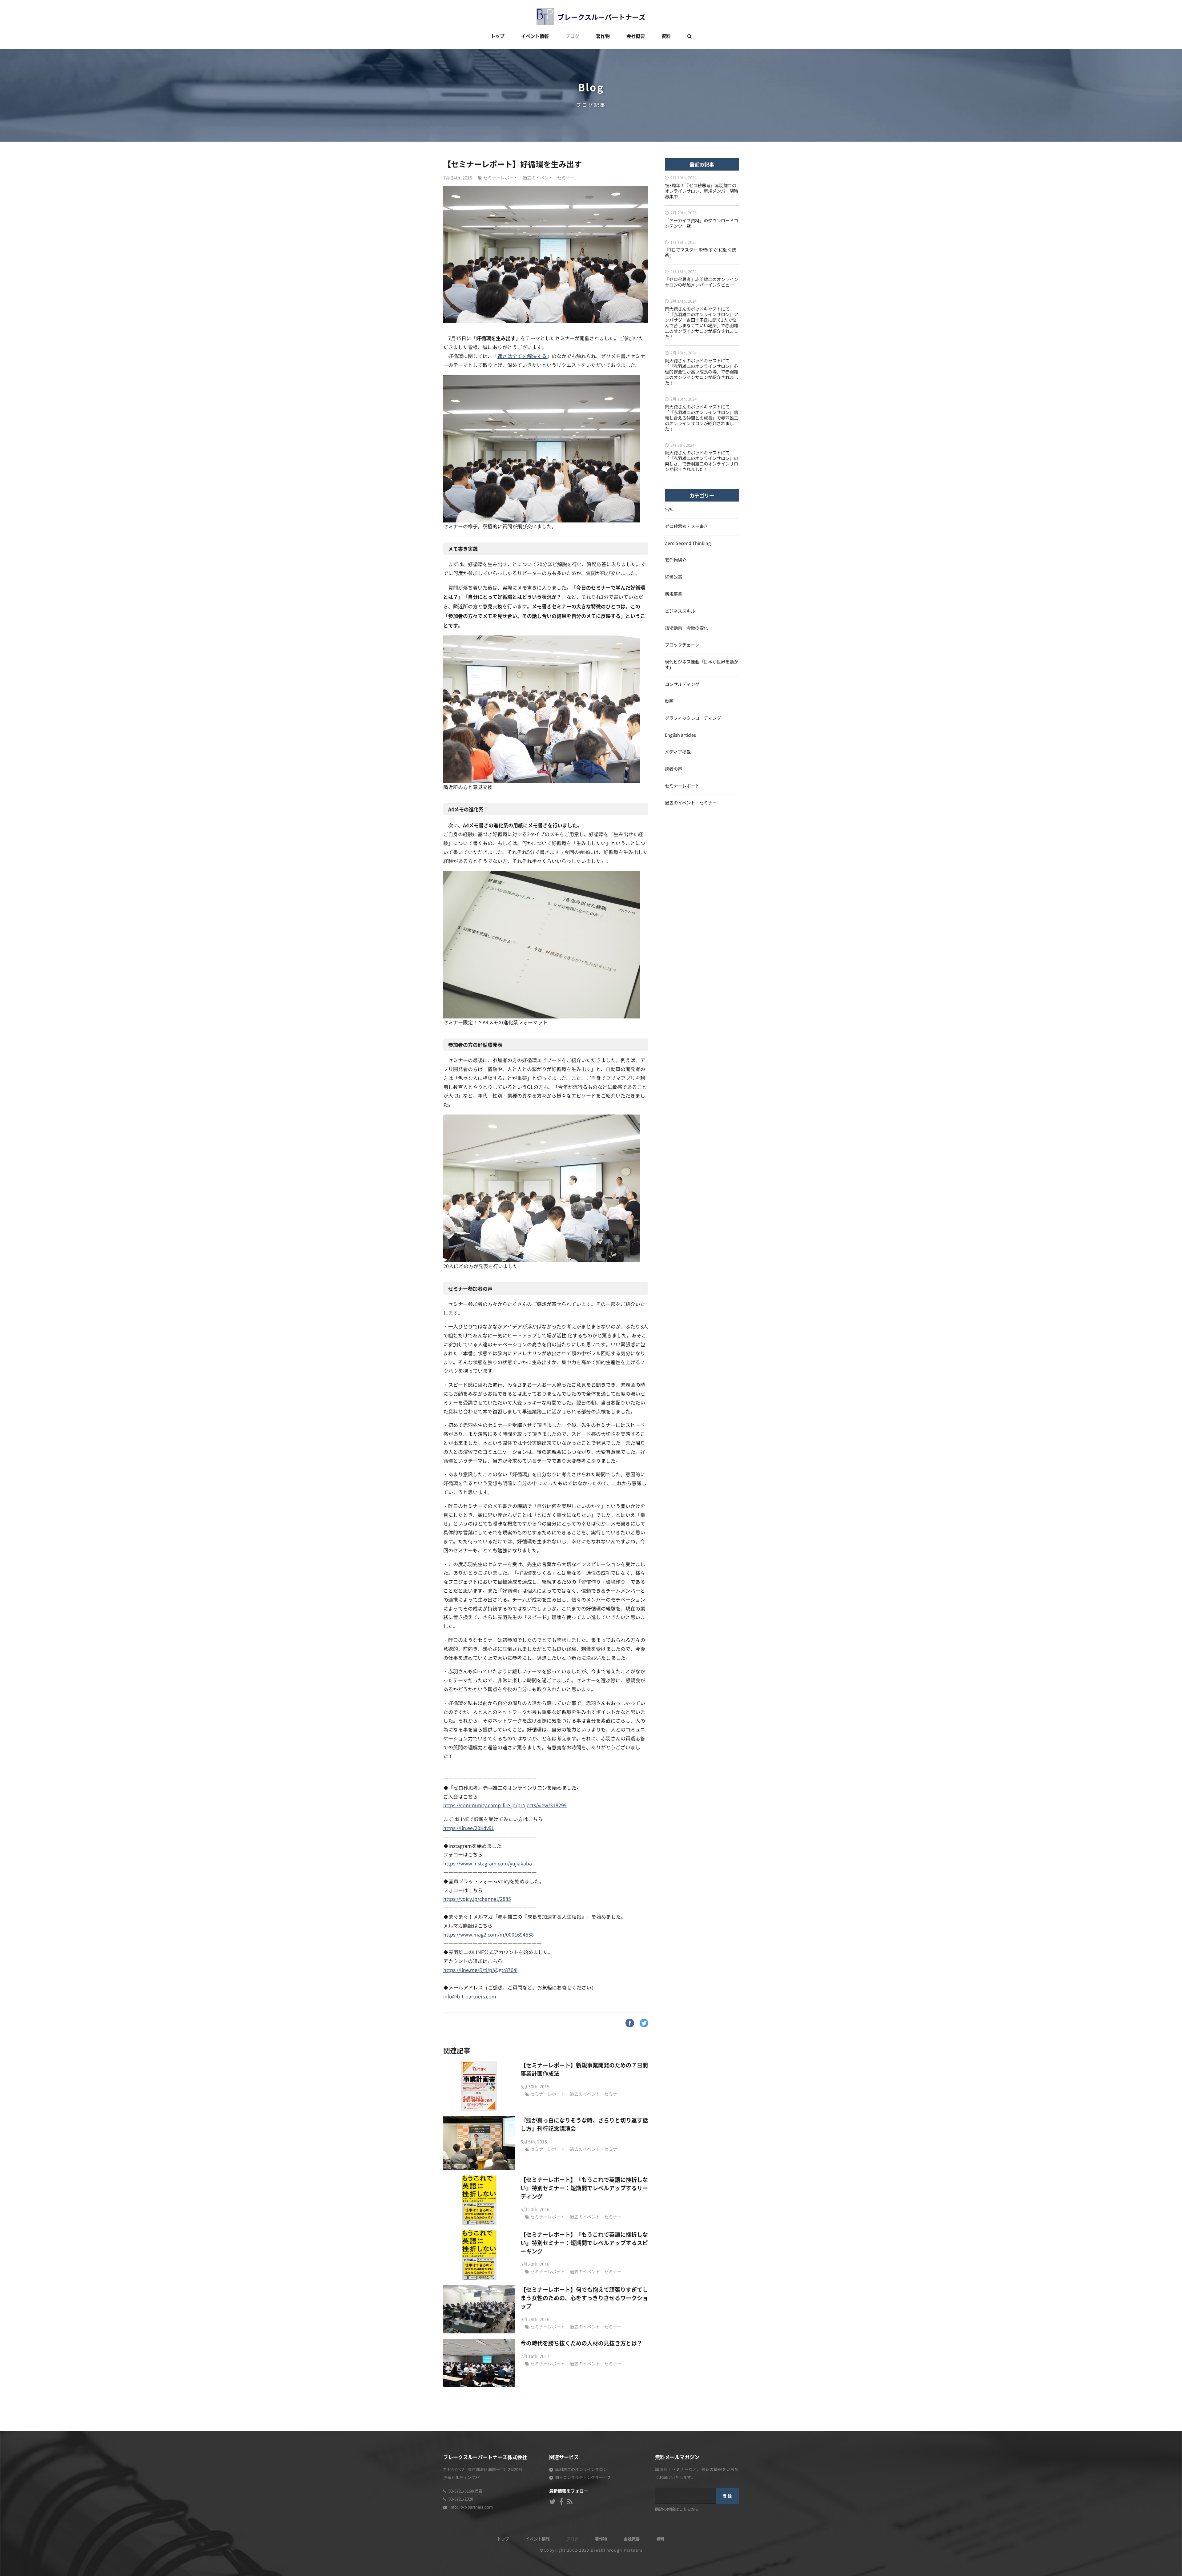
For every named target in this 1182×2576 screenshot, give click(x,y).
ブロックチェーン (682, 645)
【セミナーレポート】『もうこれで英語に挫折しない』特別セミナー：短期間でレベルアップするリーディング (584, 2188)
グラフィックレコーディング (693, 718)
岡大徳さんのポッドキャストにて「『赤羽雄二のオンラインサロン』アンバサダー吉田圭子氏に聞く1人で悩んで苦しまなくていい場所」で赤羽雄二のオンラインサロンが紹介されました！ (702, 323)
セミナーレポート (501, 178)
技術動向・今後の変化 (686, 628)
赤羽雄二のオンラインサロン (581, 2470)
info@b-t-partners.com (470, 1997)
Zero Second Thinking (688, 544)
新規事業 (673, 594)
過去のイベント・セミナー (549, 178)
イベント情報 (535, 36)
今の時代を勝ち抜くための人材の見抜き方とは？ (581, 2343)
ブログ (572, 36)
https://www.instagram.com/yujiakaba (488, 1864)
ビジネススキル (680, 611)
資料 (666, 36)
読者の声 (673, 769)
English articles (680, 735)
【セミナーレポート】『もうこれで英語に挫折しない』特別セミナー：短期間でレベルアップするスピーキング (584, 2243)
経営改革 (673, 577)
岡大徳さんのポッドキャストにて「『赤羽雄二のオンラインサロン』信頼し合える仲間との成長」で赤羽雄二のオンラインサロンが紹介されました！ (702, 418)
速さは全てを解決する (522, 357)
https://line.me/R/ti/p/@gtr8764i (480, 1970)
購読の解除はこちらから (677, 2510)
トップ (498, 36)
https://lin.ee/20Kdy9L (469, 1828)
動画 (669, 701)
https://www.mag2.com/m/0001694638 (488, 1935)
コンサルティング (682, 685)
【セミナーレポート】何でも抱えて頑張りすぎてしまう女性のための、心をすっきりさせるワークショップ (584, 2298)
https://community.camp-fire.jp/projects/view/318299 (505, 1806)
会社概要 (636, 36)
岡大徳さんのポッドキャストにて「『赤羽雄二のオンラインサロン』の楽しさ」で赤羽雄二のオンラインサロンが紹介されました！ (702, 461)
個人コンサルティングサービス (583, 2478)
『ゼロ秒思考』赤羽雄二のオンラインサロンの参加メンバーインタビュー (702, 282)
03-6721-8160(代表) (466, 2491)
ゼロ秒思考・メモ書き (686, 527)
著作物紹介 (676, 560)
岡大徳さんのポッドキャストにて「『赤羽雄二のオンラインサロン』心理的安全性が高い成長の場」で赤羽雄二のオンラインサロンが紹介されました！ (702, 372)
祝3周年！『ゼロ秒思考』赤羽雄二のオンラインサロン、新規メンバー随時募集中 (702, 191)
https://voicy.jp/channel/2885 (477, 1899)
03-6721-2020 (461, 2499)
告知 (669, 510)
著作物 (603, 36)
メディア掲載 (678, 752)
